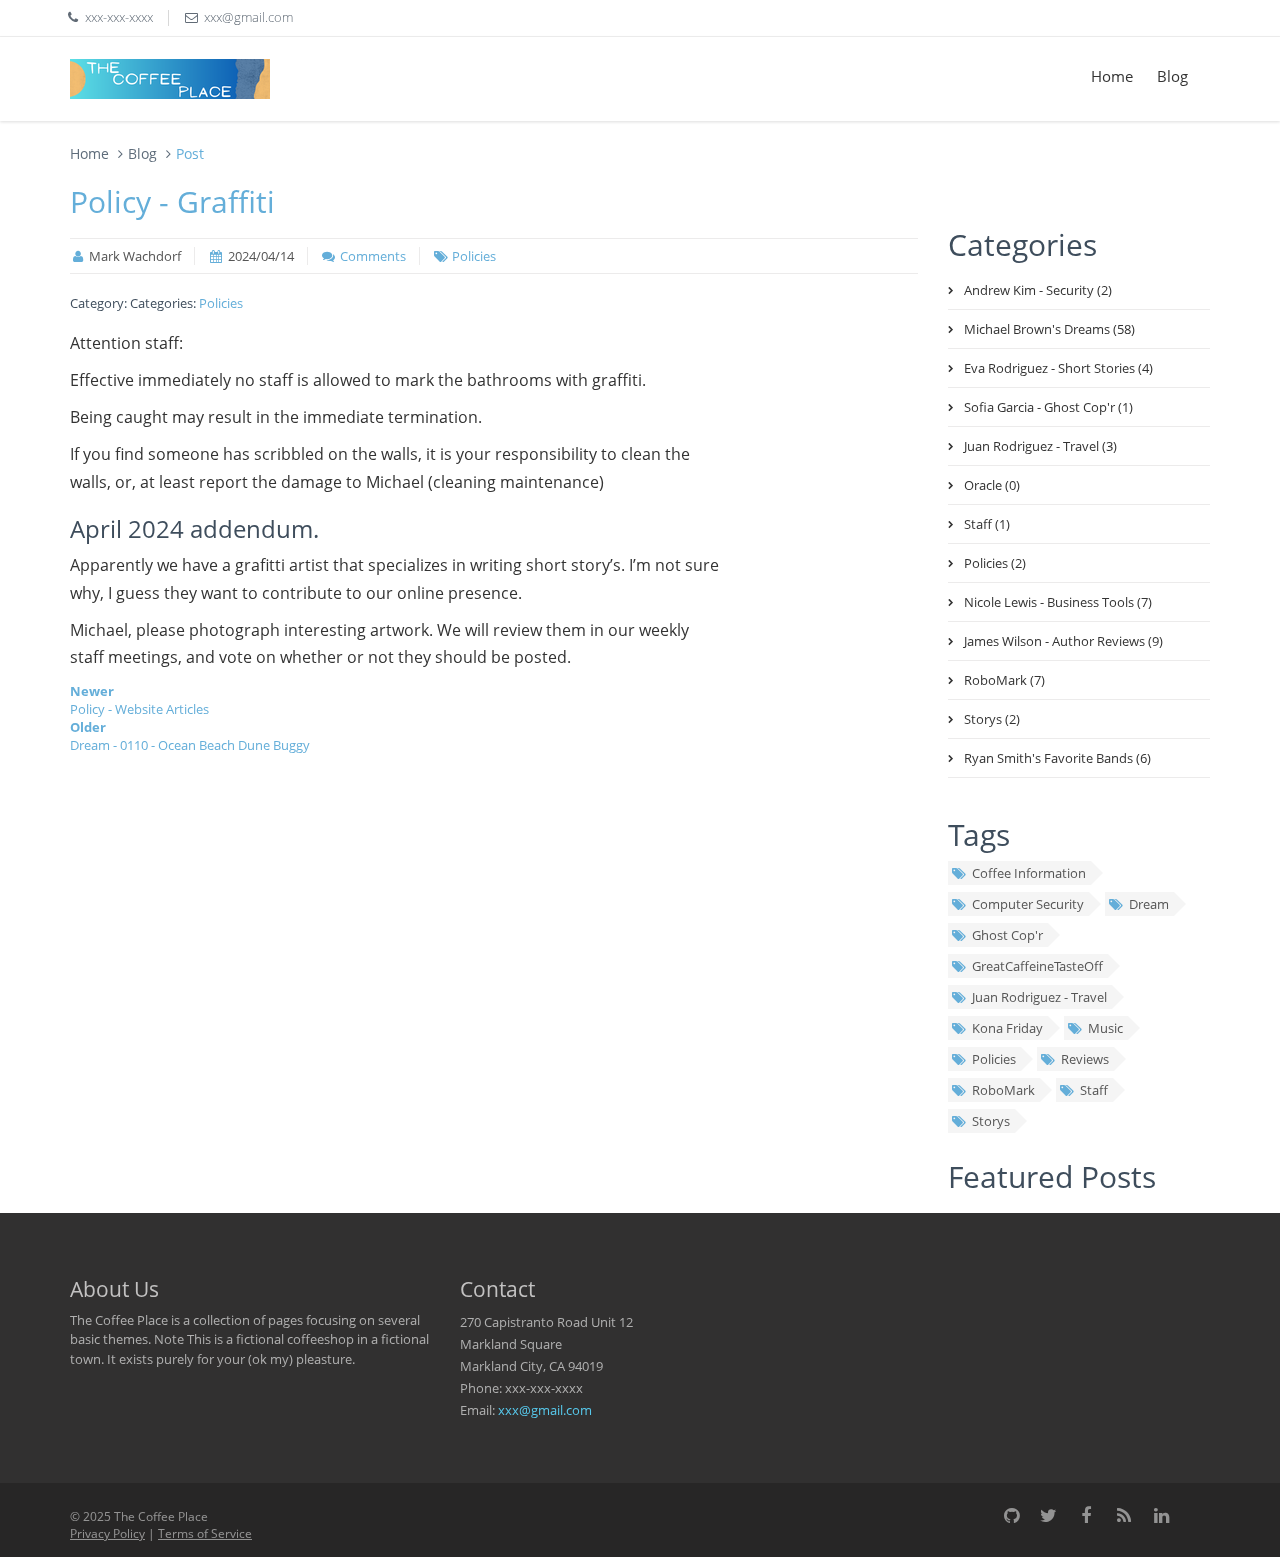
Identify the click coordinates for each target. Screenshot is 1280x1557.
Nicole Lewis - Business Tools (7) (1058, 602)
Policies (474, 256)
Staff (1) (987, 524)
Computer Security (1028, 904)
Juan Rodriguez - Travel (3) (1040, 446)
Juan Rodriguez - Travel (1039, 997)
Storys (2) (992, 719)
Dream (1149, 904)
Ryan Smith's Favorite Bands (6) (1057, 758)
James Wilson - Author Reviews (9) (1063, 641)
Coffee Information (1029, 873)
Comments (373, 256)
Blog (1172, 76)
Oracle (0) (992, 485)
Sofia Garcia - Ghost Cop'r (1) (1048, 407)
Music (1105, 1028)
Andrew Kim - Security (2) (1038, 290)
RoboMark (1003, 1090)
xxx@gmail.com (545, 1410)
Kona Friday (1007, 1028)
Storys (991, 1121)
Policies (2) (995, 563)
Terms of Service (205, 1533)
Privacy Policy (107, 1533)
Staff (1094, 1090)
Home (1112, 76)
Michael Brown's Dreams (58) (1049, 329)
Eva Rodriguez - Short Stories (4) (1058, 368)
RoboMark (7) (1004, 680)
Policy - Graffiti (172, 201)
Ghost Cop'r (1007, 935)
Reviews (1085, 1059)
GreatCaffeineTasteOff (1037, 966)
